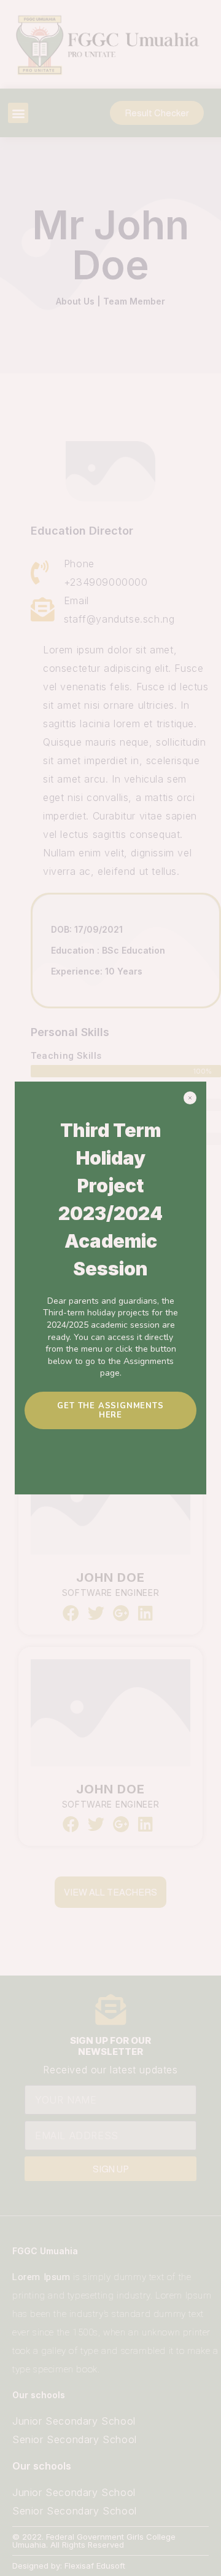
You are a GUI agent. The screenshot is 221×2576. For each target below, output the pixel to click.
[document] (110, 1288)
